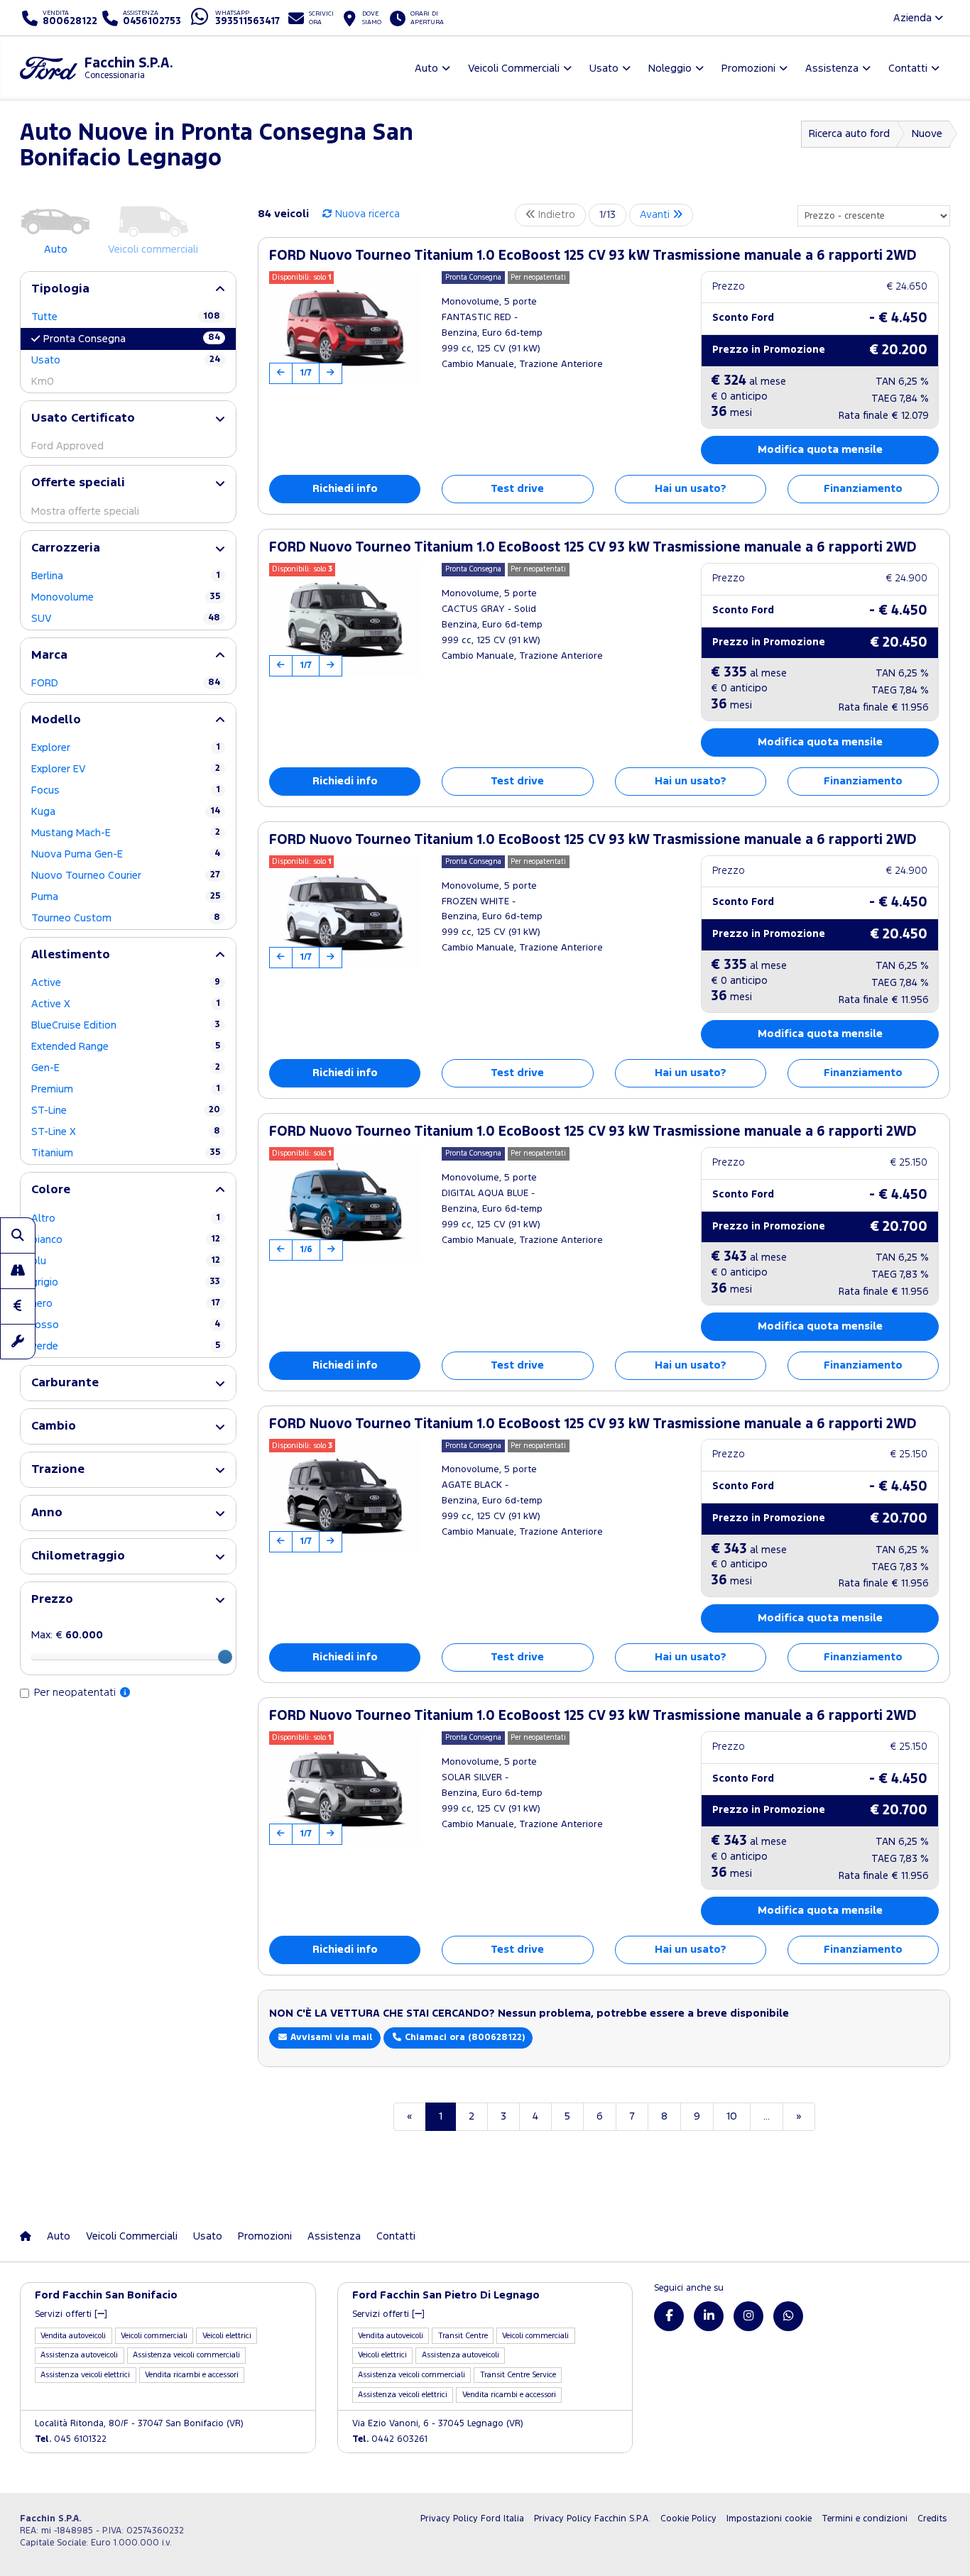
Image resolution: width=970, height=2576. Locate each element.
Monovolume (126, 597)
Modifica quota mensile (820, 450)
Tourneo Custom (126, 918)
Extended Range (126, 1047)
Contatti (396, 2236)
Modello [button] (56, 720)
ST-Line (126, 1111)
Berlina (126, 576)
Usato (126, 360)
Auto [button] (426, 68)
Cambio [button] (54, 1426)
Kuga (126, 812)
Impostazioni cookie (769, 2519)
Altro (126, 1218)
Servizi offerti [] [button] (71, 2314)
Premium (126, 1089)
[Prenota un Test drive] (18, 1271)
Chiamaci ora (463, 2038)
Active (126, 983)
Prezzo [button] (52, 1600)
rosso (126, 1325)
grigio (126, 1282)
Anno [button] (47, 1513)
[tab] (128, 289)
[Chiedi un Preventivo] (18, 1306)
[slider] (225, 1657)
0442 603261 (390, 2439)
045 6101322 (71, 2439)
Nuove (927, 134)
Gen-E (126, 1068)
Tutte (126, 317)
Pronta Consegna (132, 339)
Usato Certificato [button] (83, 418)
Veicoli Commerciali (132, 2236)
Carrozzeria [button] (66, 548)
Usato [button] (604, 68)
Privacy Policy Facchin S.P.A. (592, 2519)
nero (126, 1304)
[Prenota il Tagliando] (18, 1342)
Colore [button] (51, 1190)
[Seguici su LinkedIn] (709, 2316)
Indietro (555, 215)
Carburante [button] (65, 1383)
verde (126, 1346)
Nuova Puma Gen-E (126, 854)
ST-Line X (126, 1132)
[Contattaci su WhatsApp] (788, 2316)
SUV (126, 619)
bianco (126, 1240)
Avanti (656, 215)
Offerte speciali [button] (78, 483)
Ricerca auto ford (849, 134)
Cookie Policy (688, 2519)
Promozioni (265, 2236)
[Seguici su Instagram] (748, 2316)
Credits (932, 2519)
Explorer (126, 748)
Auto (59, 2236)
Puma (126, 897)
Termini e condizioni (865, 2519)
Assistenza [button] (832, 68)
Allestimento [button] (71, 955)
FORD (126, 683)
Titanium (126, 1153)
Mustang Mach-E (126, 833)
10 (732, 2116)
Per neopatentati (76, 1693)
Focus (126, 790)
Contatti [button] (908, 68)
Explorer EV (126, 769)
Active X (126, 1004)
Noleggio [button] (670, 68)
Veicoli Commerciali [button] (514, 68)
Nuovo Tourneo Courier (126, 876)
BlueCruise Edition (126, 1025)
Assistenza (334, 2236)
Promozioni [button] (748, 68)
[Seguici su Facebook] (669, 2316)
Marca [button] (49, 656)
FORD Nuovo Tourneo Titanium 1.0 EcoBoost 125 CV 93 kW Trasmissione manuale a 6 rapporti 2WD (593, 256)
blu (126, 1261)
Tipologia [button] (60, 289)
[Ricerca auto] (18, 1235)
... (767, 2116)
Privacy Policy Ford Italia (472, 2519)
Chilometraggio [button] (78, 1556)
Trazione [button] (58, 1470)
